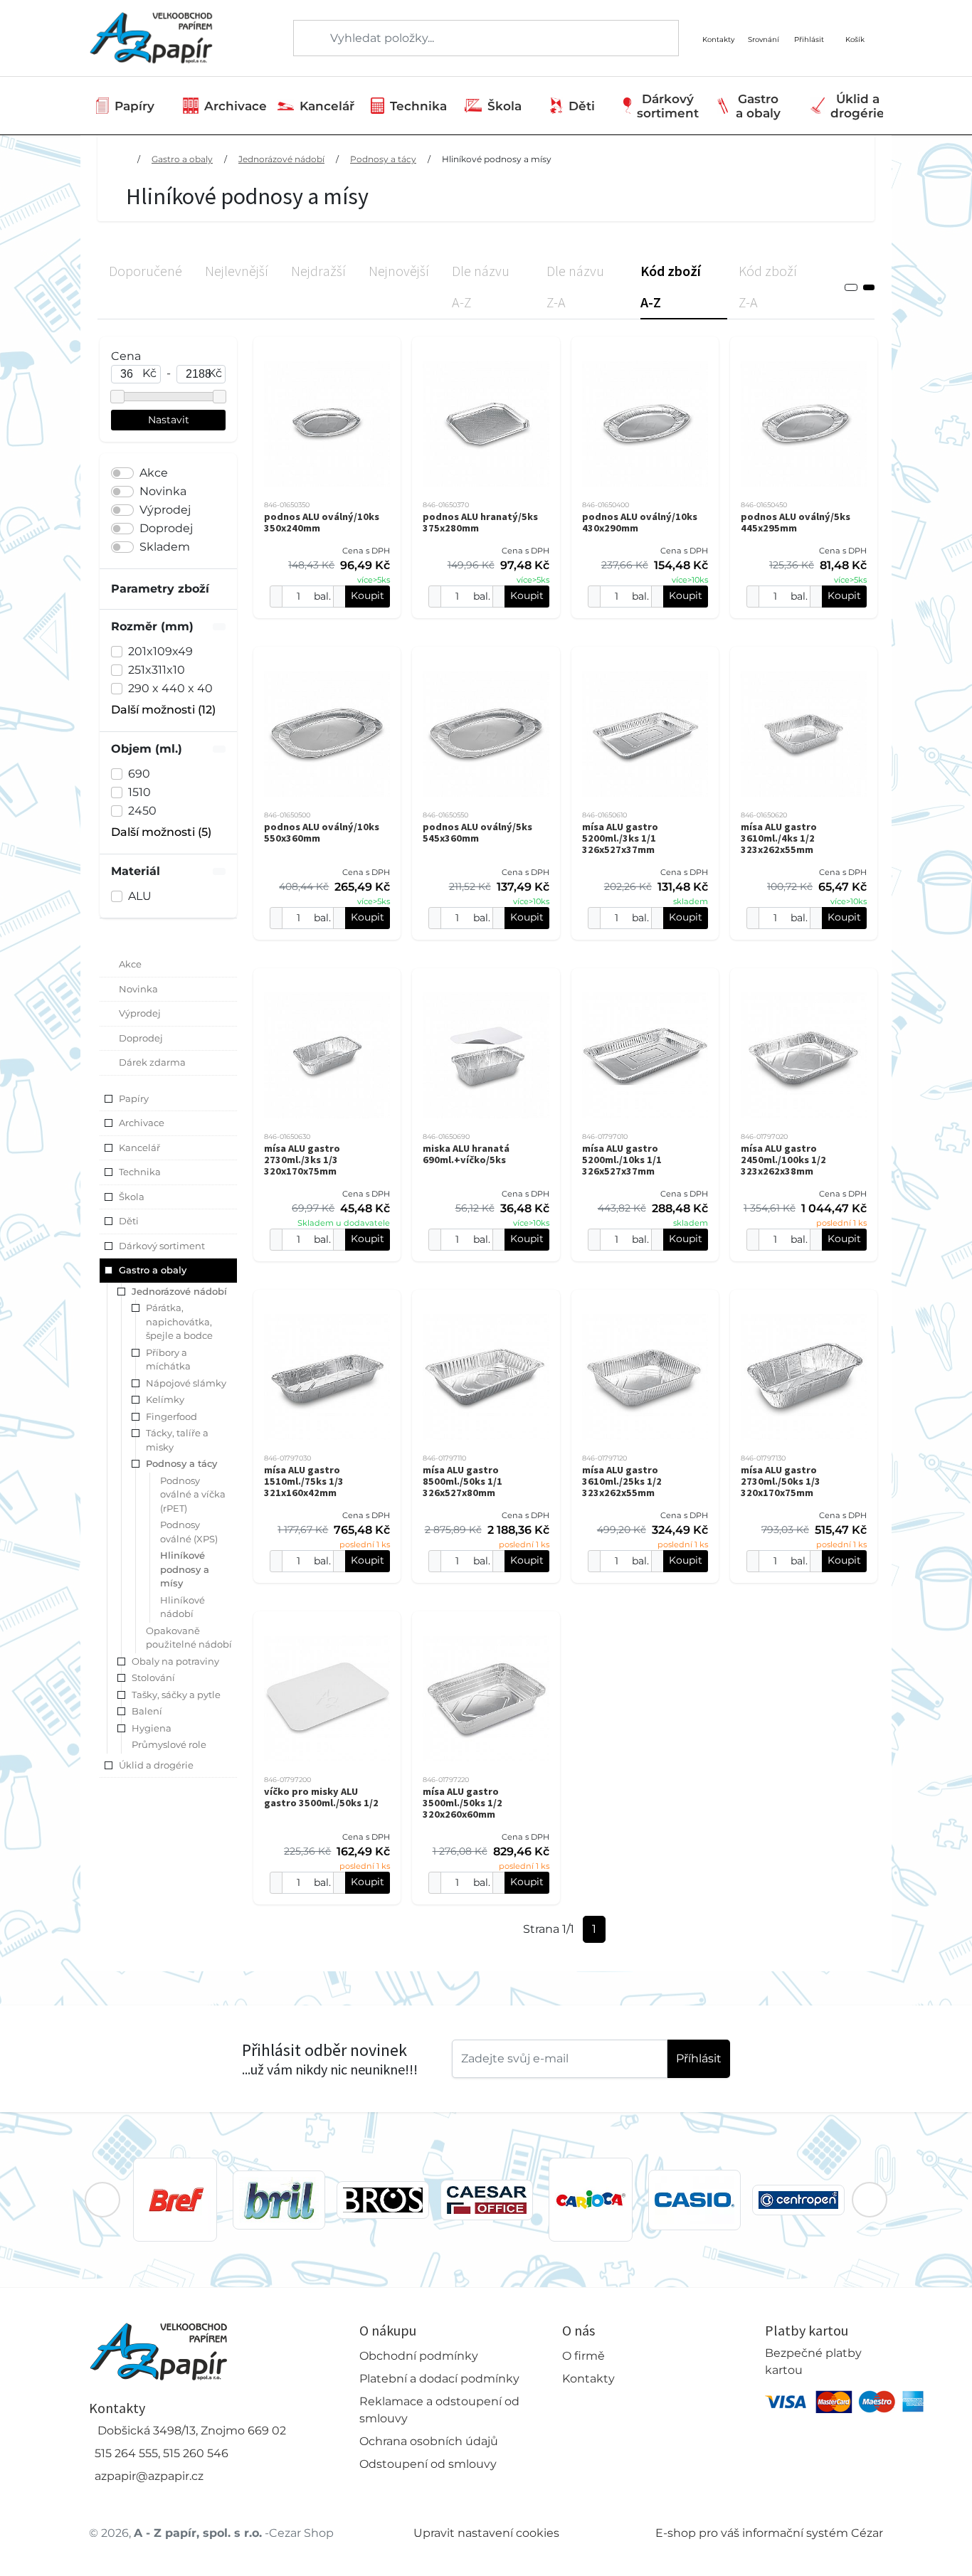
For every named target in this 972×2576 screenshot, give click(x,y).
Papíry (134, 106)
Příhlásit (699, 2058)
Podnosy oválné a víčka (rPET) (193, 1494)
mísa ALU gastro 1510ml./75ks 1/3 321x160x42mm (304, 1481)
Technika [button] (140, 1172)
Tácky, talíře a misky (177, 1440)
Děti (582, 106)
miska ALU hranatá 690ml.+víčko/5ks (466, 1154)
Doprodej (166, 528)
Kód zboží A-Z (671, 286)
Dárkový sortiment (668, 106)
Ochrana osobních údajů (429, 2441)
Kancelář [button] (139, 1147)
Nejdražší (318, 271)
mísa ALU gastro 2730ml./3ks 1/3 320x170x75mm (302, 1160)
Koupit (368, 595)
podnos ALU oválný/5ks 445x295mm (796, 522)
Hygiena (152, 1728)
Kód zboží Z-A (768, 286)
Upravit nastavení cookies (486, 2533)
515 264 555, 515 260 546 (162, 2453)
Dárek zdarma (152, 1062)
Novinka (163, 491)
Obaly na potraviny (175, 1661)
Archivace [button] (142, 1123)
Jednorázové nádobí (281, 159)
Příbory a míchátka (168, 1359)
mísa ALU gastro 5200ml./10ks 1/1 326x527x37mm (622, 1160)
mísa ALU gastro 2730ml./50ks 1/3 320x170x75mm (781, 1481)
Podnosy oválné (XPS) (189, 1532)
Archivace (236, 106)
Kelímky (165, 1399)
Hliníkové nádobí (183, 1607)
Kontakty (588, 2379)
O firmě (583, 2356)
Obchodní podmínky (419, 2356)
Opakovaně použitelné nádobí (189, 1638)
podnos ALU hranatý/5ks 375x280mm (480, 522)
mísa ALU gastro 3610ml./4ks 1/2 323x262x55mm (779, 838)
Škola (505, 106)
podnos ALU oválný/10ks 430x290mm (640, 522)
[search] (305, 38)
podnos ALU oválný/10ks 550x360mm (322, 832)
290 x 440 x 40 (170, 688)
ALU (140, 896)
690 (139, 774)
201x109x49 (160, 651)
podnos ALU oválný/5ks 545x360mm (477, 832)
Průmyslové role (169, 1744)
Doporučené (146, 271)
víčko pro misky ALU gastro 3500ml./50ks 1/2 (321, 1797)
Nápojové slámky (186, 1383)
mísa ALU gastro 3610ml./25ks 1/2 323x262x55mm (622, 1481)
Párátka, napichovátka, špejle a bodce (179, 1321)
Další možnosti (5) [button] (161, 832)
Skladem (165, 547)
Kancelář (327, 106)
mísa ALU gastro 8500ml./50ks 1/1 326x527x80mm (463, 1481)
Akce (154, 473)
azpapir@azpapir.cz (149, 2476)
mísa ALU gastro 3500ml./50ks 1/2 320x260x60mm (463, 1803)
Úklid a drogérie (857, 106)
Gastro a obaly (758, 106)
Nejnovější (399, 271)
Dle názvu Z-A (575, 286)
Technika (418, 106)
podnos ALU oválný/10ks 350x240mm (322, 522)
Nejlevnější (237, 271)
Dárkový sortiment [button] (162, 1246)
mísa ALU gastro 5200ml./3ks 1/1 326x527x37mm (620, 838)
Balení (147, 1711)
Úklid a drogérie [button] (156, 1765)
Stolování (153, 1677)
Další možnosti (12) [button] (163, 710)
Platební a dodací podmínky (439, 2379)
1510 (139, 792)
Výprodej (165, 510)
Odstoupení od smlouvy (428, 2464)
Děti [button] (129, 1221)
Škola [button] (132, 1197)
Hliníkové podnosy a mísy (497, 159)
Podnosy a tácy (383, 159)
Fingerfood (171, 1416)
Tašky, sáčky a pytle (176, 1695)
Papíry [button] (134, 1098)
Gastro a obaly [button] (153, 1270)
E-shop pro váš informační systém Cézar (769, 2533)
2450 (142, 811)
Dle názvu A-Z (481, 286)
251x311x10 (157, 670)
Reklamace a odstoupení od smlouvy (439, 2410)
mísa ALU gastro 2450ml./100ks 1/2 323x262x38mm (783, 1160)
